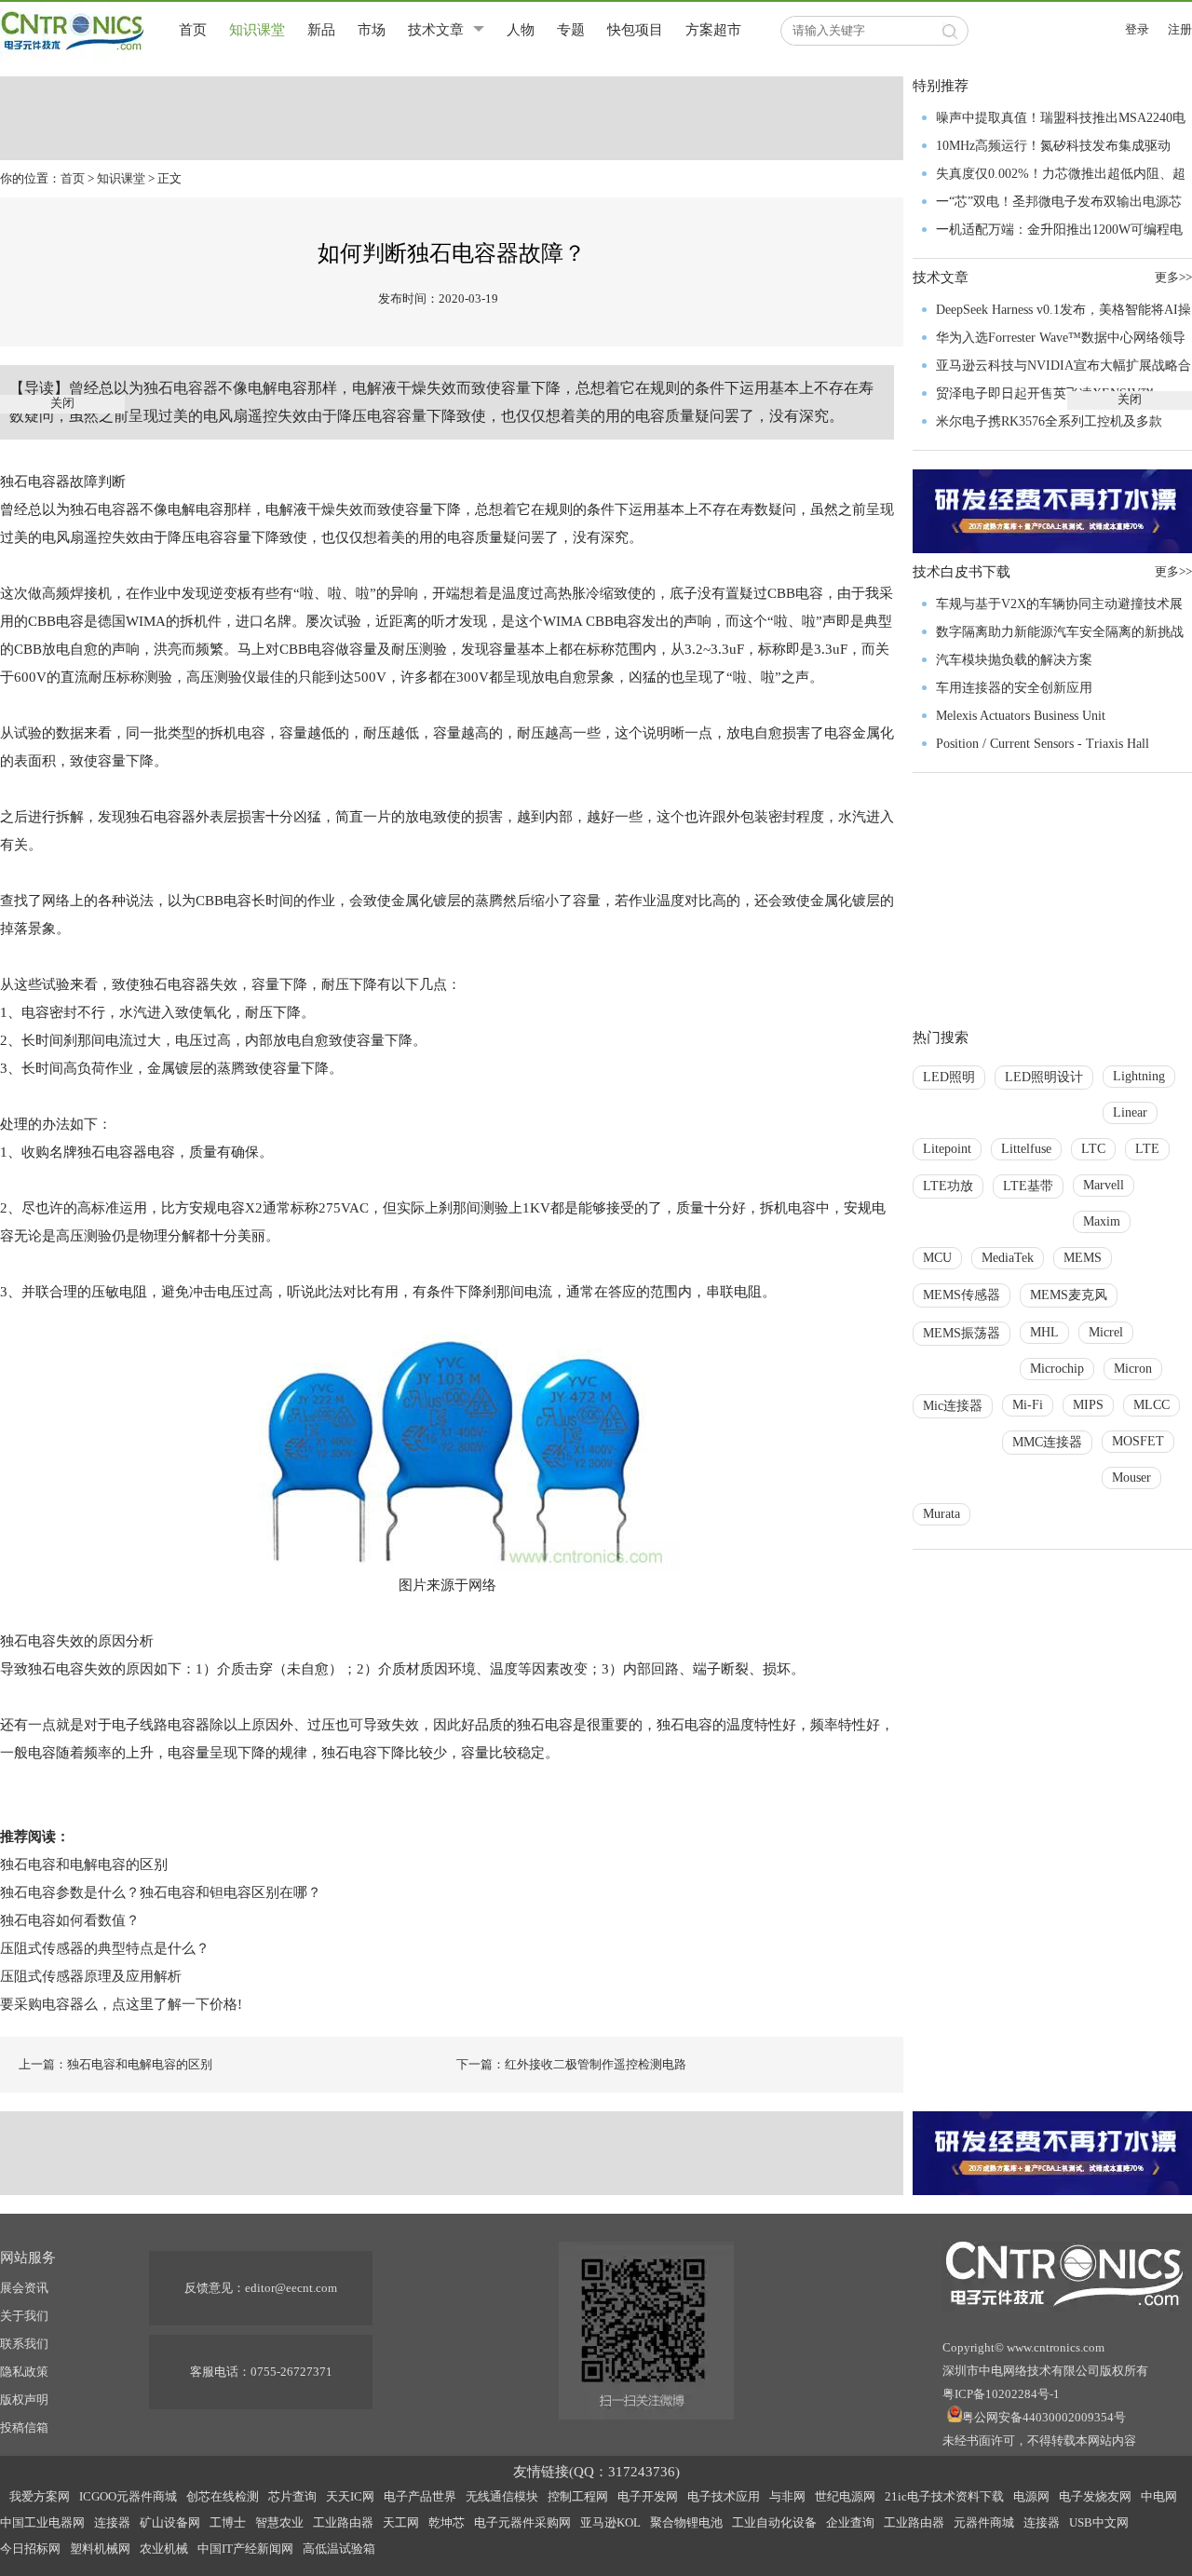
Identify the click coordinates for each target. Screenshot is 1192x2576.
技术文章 (436, 30)
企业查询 (850, 2522)
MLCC (1151, 1405)
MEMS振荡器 (962, 1333)
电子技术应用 (724, 2496)
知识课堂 (257, 30)
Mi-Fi (1028, 1405)
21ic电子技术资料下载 (944, 2496)
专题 (571, 30)
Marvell (1104, 1185)
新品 (321, 30)
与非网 (787, 2496)
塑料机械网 (100, 2549)
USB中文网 (1099, 2522)
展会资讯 (24, 2288)
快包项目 (635, 30)
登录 (1137, 29)
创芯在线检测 (223, 2496)
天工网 (401, 2522)
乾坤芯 (447, 2522)
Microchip (1057, 1369)
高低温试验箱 (339, 2549)
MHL (1044, 1332)
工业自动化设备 (774, 2522)
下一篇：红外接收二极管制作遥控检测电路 (571, 2064)
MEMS (1083, 1258)
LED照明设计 (1044, 1077)
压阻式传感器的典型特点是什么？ (105, 1948)
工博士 (228, 2522)
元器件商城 (984, 2522)
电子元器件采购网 (522, 2522)
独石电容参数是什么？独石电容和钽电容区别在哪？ (161, 1892)
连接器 (112, 2522)
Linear (1130, 1112)
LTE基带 (1028, 1186)
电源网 (1031, 2496)
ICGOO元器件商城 (128, 2496)
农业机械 (164, 2549)
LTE (1147, 1149)
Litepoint (947, 1149)
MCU (937, 1258)
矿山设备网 (170, 2522)
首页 (193, 30)
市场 (372, 30)
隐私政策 (24, 2372)
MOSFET (1138, 1441)
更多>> (1173, 571)
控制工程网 (578, 2496)
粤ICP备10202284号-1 (1001, 2394)
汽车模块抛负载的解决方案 (1014, 660)
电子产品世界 (420, 2496)
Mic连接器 (953, 1406)
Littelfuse (1026, 1149)
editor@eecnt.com (291, 2288)
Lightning (1139, 1076)
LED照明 (949, 1077)
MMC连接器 (1047, 1442)
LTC (1093, 1149)
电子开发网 (648, 2496)
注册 (1180, 29)
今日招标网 (30, 2549)
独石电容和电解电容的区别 (84, 1864)
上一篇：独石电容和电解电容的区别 (115, 2064)
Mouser (1131, 1478)
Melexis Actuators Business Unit (1021, 716)
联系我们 (24, 2344)
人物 (521, 30)
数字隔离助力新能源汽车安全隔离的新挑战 (1060, 632)
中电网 (1159, 2496)
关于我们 (24, 2316)
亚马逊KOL (610, 2522)
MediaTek (1008, 1258)
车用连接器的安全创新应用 (1014, 688)
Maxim (1102, 1221)
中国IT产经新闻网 (245, 2549)
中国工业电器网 (42, 2522)
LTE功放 (948, 1186)
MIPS (1088, 1405)
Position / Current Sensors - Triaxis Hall (1043, 744)
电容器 (196, 388)
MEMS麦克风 (1069, 1295)
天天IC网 (350, 2496)
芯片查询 (292, 2496)
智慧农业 (279, 2522)
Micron (1133, 1369)
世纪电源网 (845, 2496)
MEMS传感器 (962, 1295)
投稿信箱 (24, 2427)
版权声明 (24, 2400)
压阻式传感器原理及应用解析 (91, 1976)
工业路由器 (343, 2522)
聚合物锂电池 (686, 2522)
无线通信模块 (502, 2496)
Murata (941, 1514)
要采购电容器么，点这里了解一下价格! (121, 2004)
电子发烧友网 (1095, 2496)
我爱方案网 (40, 2496)
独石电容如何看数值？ (70, 1920)
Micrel (1106, 1332)
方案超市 (713, 30)
